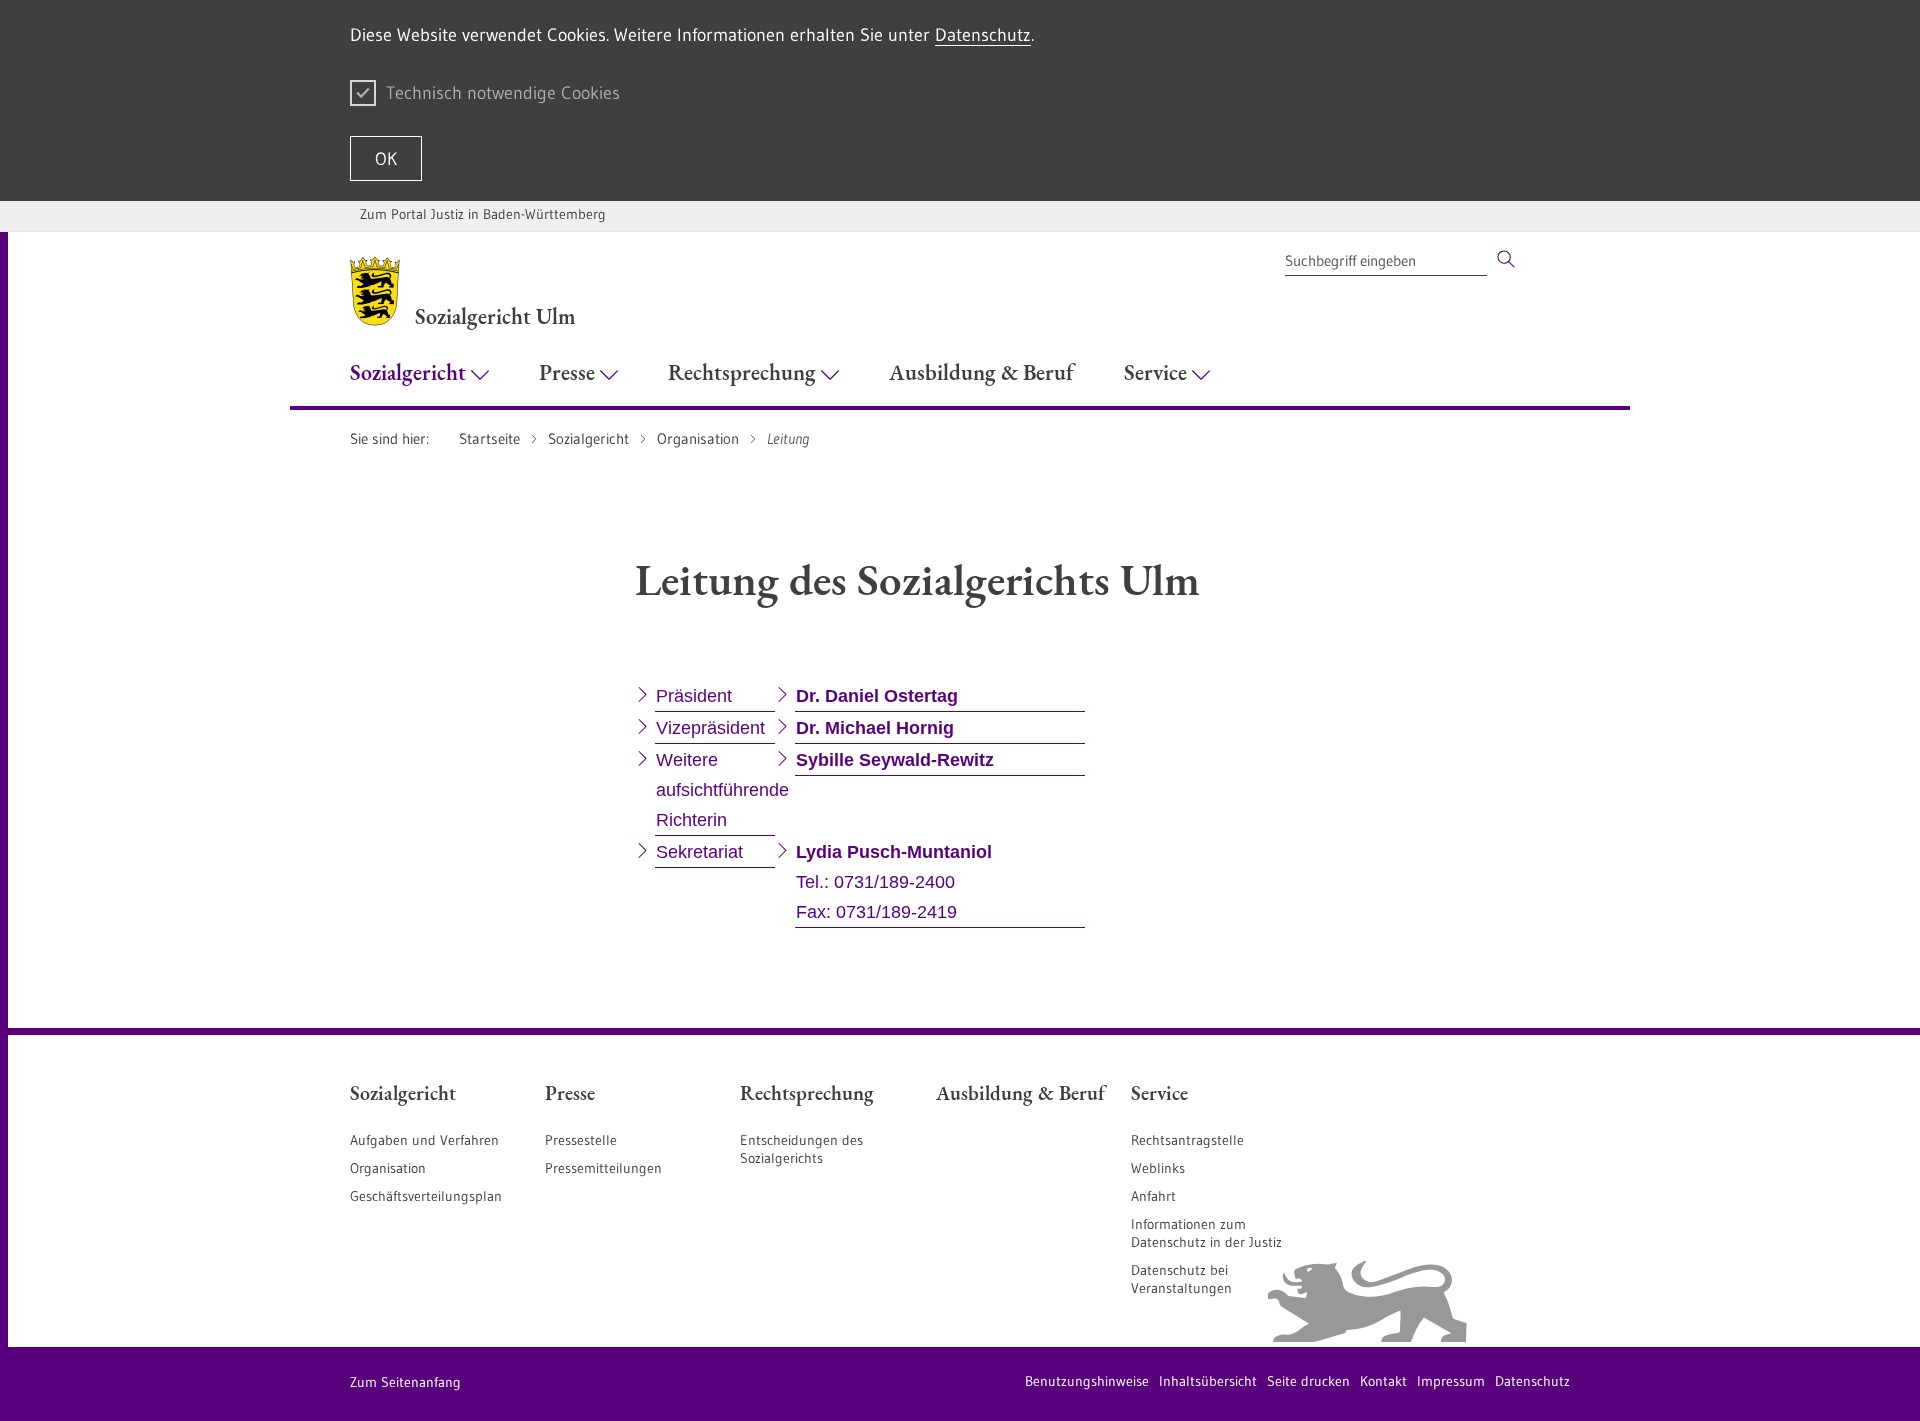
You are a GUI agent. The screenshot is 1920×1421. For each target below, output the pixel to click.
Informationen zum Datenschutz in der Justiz (1206, 1233)
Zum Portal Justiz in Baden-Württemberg (483, 214)
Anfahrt (1153, 1196)
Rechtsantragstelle (1187, 1140)
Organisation (388, 1168)
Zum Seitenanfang (405, 1382)
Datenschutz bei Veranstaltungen (1181, 1279)
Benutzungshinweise (1087, 1381)
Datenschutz (983, 35)
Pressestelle (581, 1140)
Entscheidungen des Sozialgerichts (801, 1149)
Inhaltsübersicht (1208, 1381)
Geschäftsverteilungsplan (426, 1196)
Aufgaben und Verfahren (424, 1140)
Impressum (1451, 1381)
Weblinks (1158, 1168)
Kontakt (1383, 1381)
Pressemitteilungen (603, 1168)
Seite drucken (1308, 1381)
